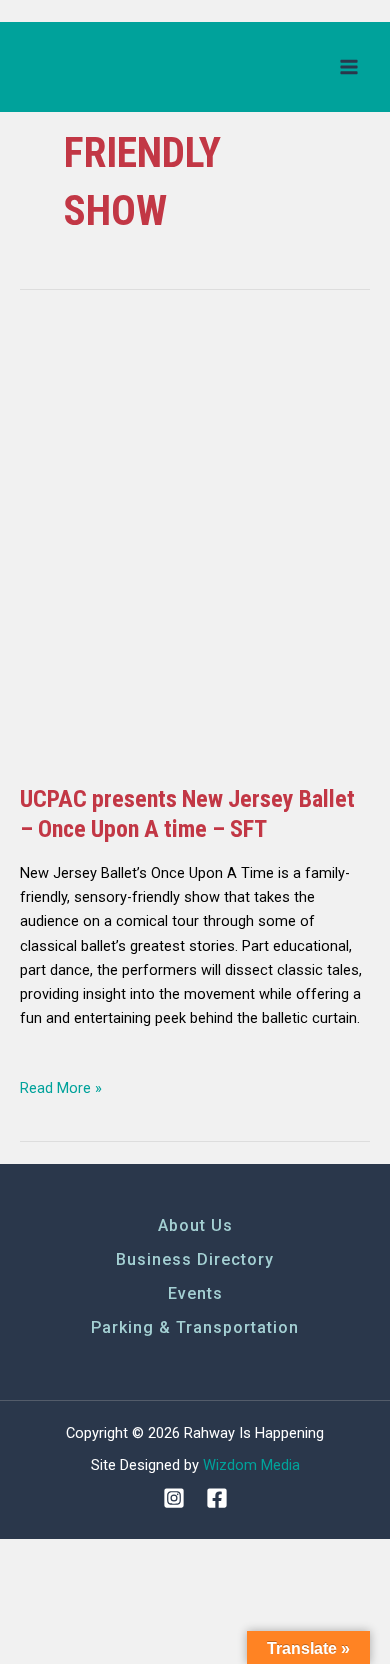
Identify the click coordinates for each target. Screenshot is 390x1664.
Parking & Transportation (195, 1327)
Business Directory (195, 1259)
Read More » (61, 1086)
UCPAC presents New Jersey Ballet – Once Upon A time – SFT (187, 813)
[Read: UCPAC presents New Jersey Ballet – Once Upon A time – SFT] (195, 544)
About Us (195, 1225)
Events (195, 1293)
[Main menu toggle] (349, 67)
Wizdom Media (251, 1465)
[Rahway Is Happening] (95, 66)
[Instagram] (174, 1498)
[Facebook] (217, 1498)
